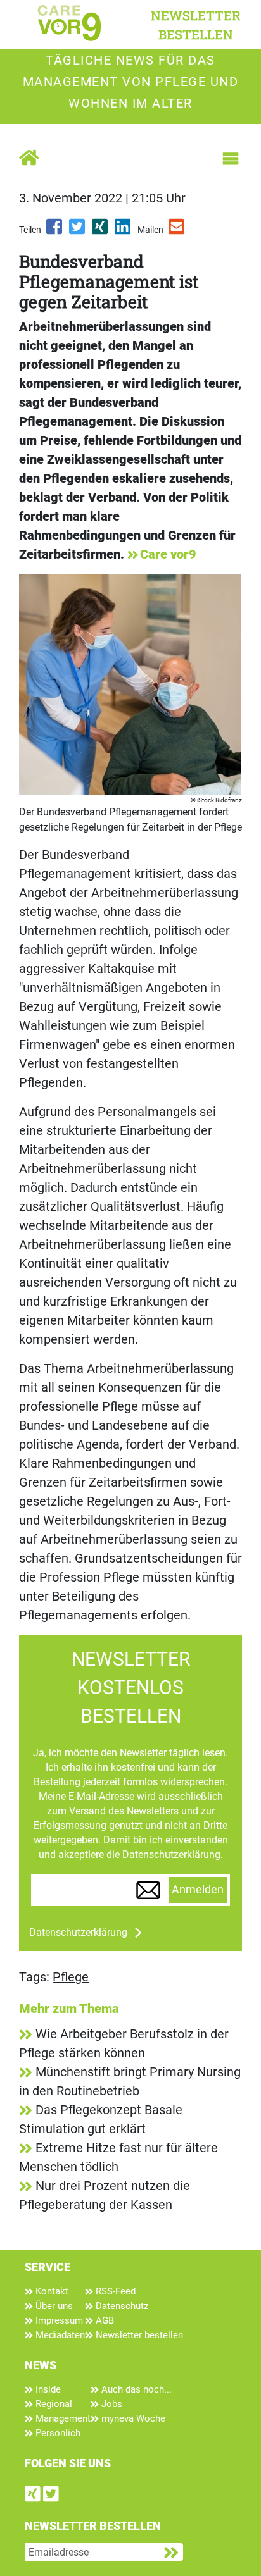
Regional (53, 2404)
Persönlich (57, 2433)
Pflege (71, 1977)
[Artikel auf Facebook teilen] (55, 231)
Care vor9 (168, 554)
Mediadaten (59, 2335)
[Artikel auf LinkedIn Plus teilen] (124, 231)
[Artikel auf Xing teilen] (101, 231)
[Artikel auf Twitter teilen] (78, 231)
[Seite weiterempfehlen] (177, 231)
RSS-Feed (114, 2291)
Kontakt (51, 2291)
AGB (104, 2320)
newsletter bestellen (196, 25)
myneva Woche (132, 2418)
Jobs (111, 2404)
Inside (47, 2389)
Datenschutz (121, 2306)
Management (62, 2418)
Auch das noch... (135, 2389)
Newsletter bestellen (138, 2335)
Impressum (58, 2320)
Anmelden (198, 1890)
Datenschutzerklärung (78, 1932)
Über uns (53, 2306)
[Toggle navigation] (231, 159)
